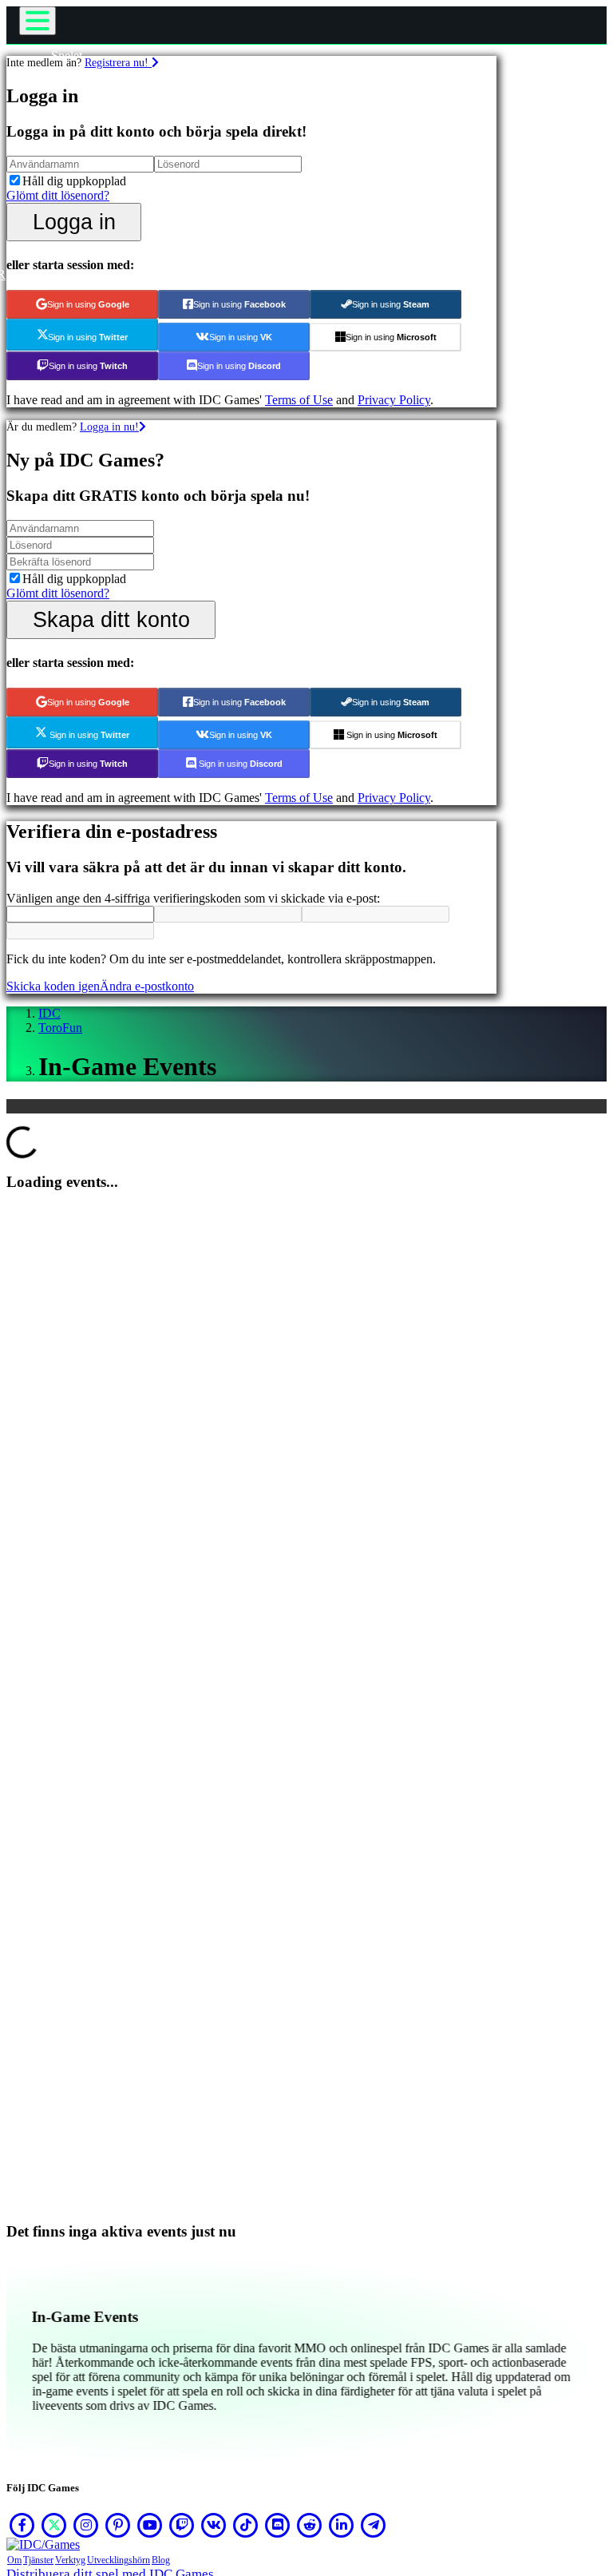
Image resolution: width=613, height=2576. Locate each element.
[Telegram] (374, 2525)
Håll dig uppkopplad (74, 181)
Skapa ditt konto (111, 619)
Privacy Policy (394, 400)
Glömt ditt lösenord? (58, 195)
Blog (161, 2560)
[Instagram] (86, 2525)
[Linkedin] (342, 2525)
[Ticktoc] (246, 2525)
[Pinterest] (118, 2525)
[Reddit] (310, 2525)
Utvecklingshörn (119, 2560)
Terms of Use (299, 400)
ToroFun (60, 1028)
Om (14, 2560)
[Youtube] (150, 2525)
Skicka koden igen (53, 986)
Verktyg (70, 2560)
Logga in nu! (109, 427)
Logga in (74, 222)
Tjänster (38, 2560)
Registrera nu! (118, 62)
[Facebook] (22, 2525)
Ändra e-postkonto (147, 986)
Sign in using (88, 304)
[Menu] (38, 21)
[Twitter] (54, 2525)
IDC (49, 1013)
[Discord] (278, 2525)
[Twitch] (182, 2525)
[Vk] (214, 2525)
